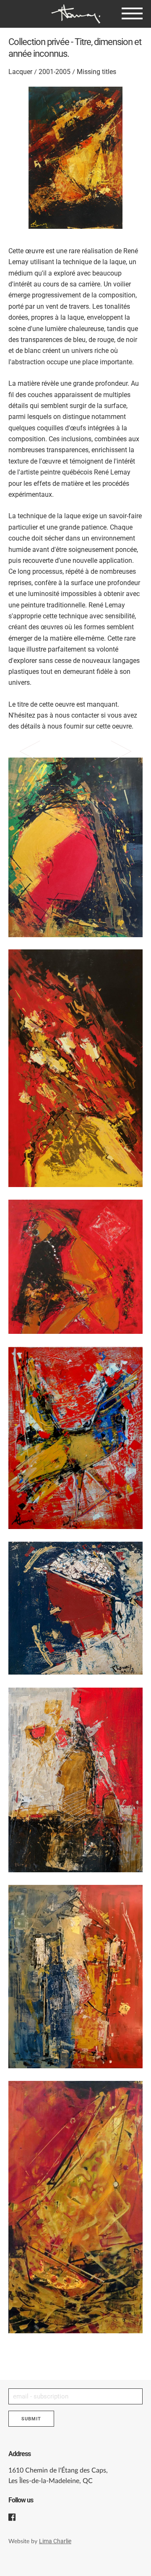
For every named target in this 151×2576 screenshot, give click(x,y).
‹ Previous (38, 777)
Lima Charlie (55, 2541)
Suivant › (113, 777)
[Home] (75, 14)
